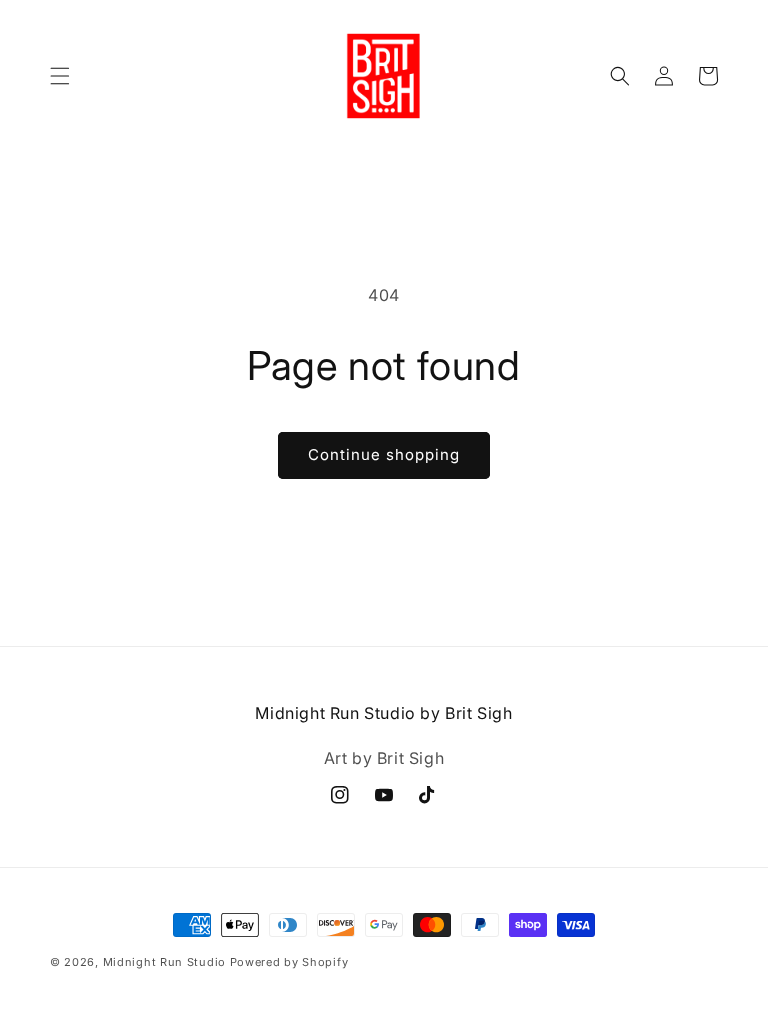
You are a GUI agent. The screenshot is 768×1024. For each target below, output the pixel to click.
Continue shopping (384, 454)
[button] (60, 76)
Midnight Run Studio (166, 962)
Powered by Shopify (289, 962)
